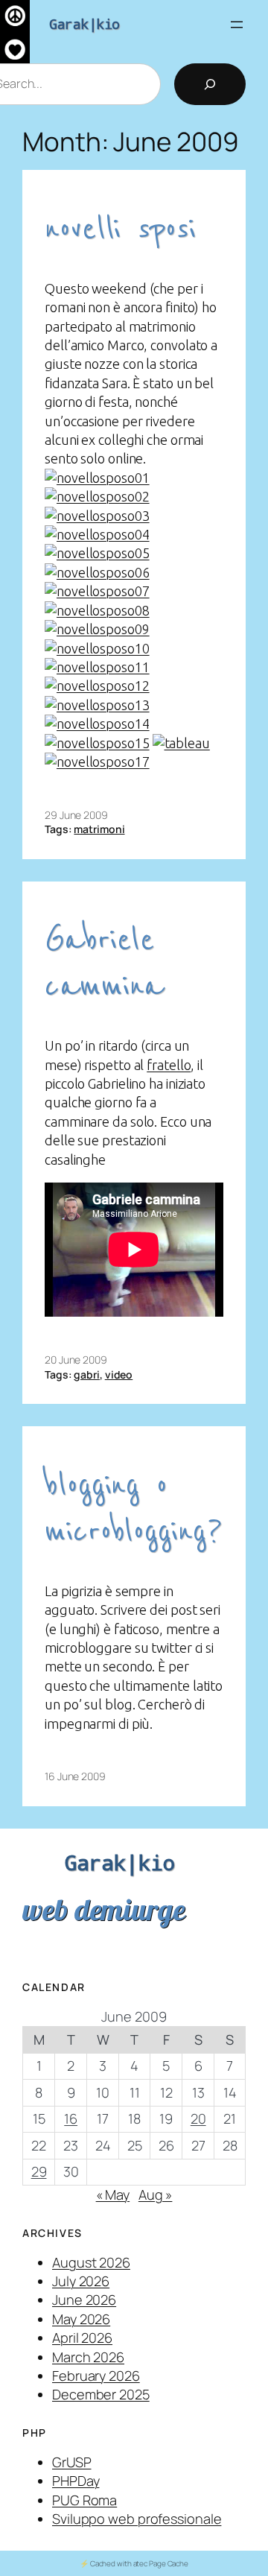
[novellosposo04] (97, 534)
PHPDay (76, 2481)
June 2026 (84, 2300)
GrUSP (72, 2462)
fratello (169, 1065)
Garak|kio (84, 24)
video (119, 1374)
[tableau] (181, 743)
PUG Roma (84, 2500)
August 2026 (91, 2262)
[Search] (210, 84)
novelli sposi (120, 229)
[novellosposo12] (97, 686)
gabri (87, 1374)
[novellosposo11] (97, 667)
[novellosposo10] (97, 648)
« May (113, 2194)
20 (198, 2118)
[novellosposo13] (97, 705)
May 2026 (81, 2319)
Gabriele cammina (104, 963)
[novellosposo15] (97, 743)
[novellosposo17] (97, 762)
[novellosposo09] (97, 629)
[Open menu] (237, 25)
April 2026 (82, 2338)
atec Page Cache (161, 2563)
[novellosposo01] (97, 478)
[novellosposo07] (97, 591)
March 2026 (88, 2357)
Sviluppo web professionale (137, 2519)
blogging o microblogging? (134, 1509)
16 (71, 2118)
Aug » (156, 2194)
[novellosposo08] (97, 610)
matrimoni (99, 829)
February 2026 (96, 2376)
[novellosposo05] (97, 553)
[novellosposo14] (97, 724)
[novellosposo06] (97, 572)
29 (39, 2171)
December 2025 (101, 2394)
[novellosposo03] (97, 516)
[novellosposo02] (97, 496)
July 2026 (81, 2281)
